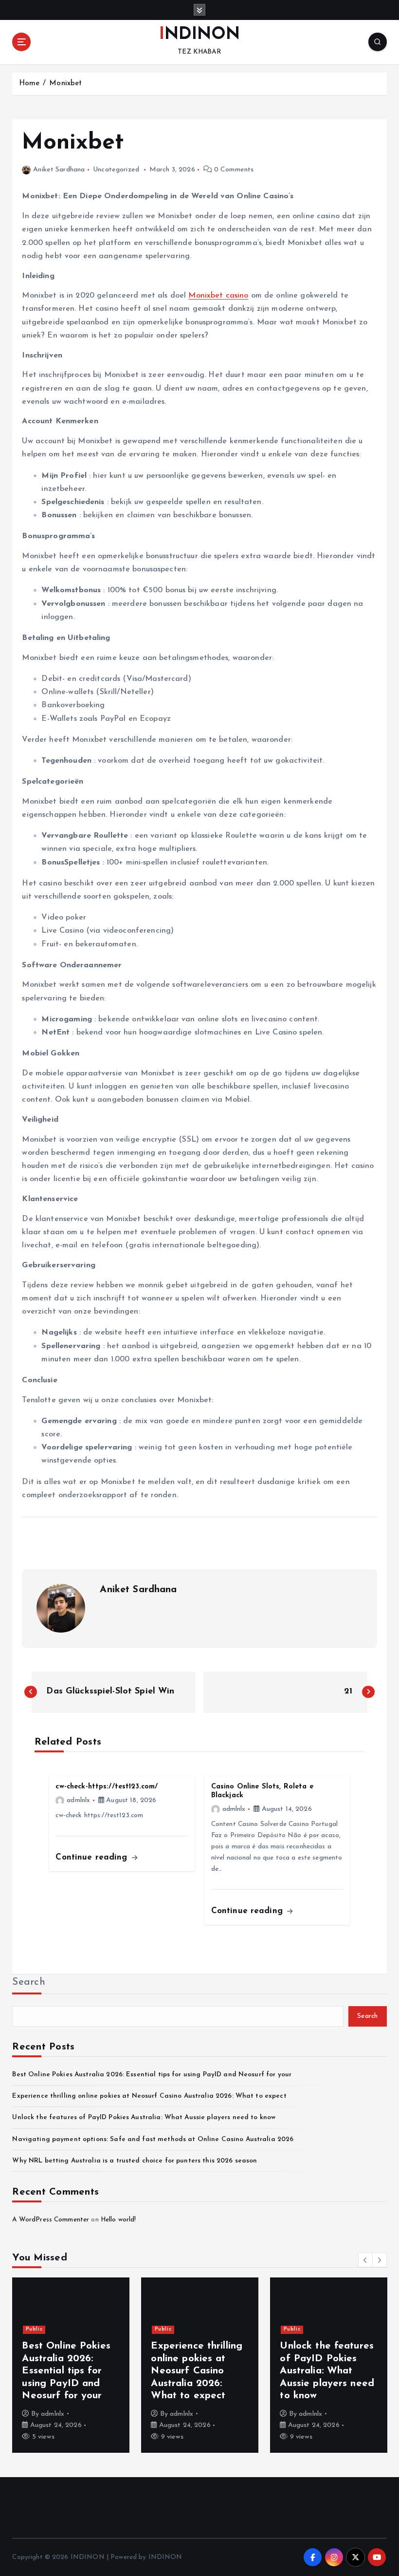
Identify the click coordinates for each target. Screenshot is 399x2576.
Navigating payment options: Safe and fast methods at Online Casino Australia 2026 (153, 2139)
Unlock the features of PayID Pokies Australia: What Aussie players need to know (144, 2117)
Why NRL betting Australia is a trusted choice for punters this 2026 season (135, 2161)
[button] (365, 2260)
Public (34, 2329)
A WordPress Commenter (51, 2220)
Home (29, 84)
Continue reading (93, 1857)
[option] (71, 2365)
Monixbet (65, 84)
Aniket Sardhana (59, 170)
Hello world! (118, 2220)
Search (29, 1982)
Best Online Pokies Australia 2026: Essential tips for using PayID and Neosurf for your (152, 2075)
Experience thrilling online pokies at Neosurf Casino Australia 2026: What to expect (149, 2096)
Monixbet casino (218, 296)
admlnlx (78, 1800)
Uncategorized (116, 170)
